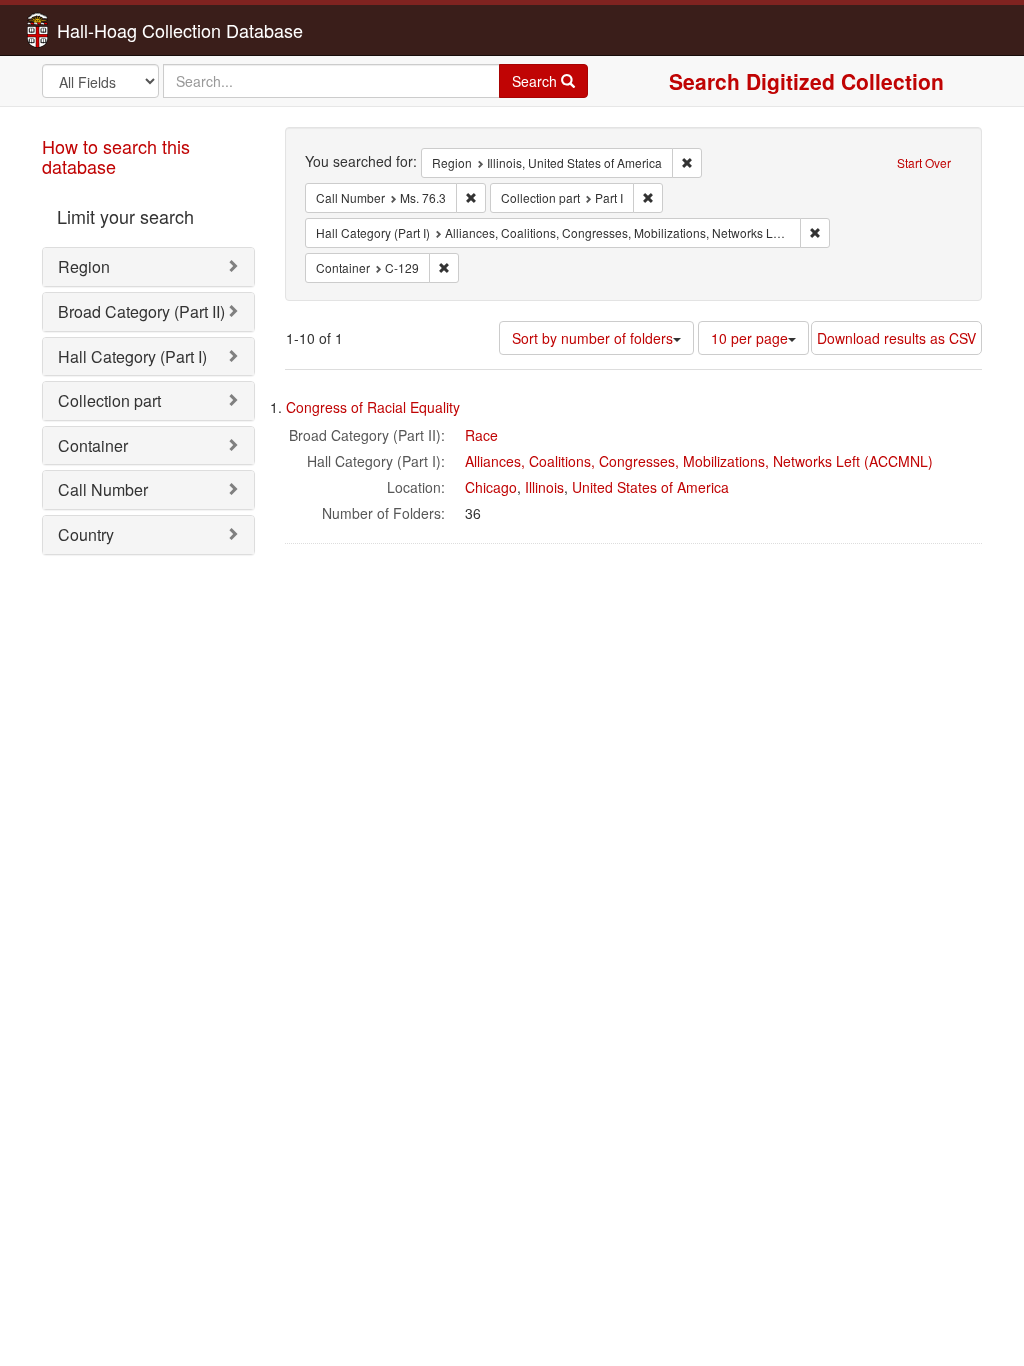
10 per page (749, 338)
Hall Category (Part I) (132, 356)
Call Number (103, 489)
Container (93, 445)
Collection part (109, 400)
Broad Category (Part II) (141, 311)
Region (84, 266)
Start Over (924, 162)
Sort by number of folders (592, 338)
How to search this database (116, 156)
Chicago (491, 487)
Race (481, 435)
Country (86, 534)
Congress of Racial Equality (373, 407)
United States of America (650, 487)
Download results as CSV (896, 338)
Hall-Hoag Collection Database (117, 30)
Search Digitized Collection (806, 81)
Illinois (544, 487)
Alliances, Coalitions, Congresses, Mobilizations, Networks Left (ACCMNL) (699, 461)
